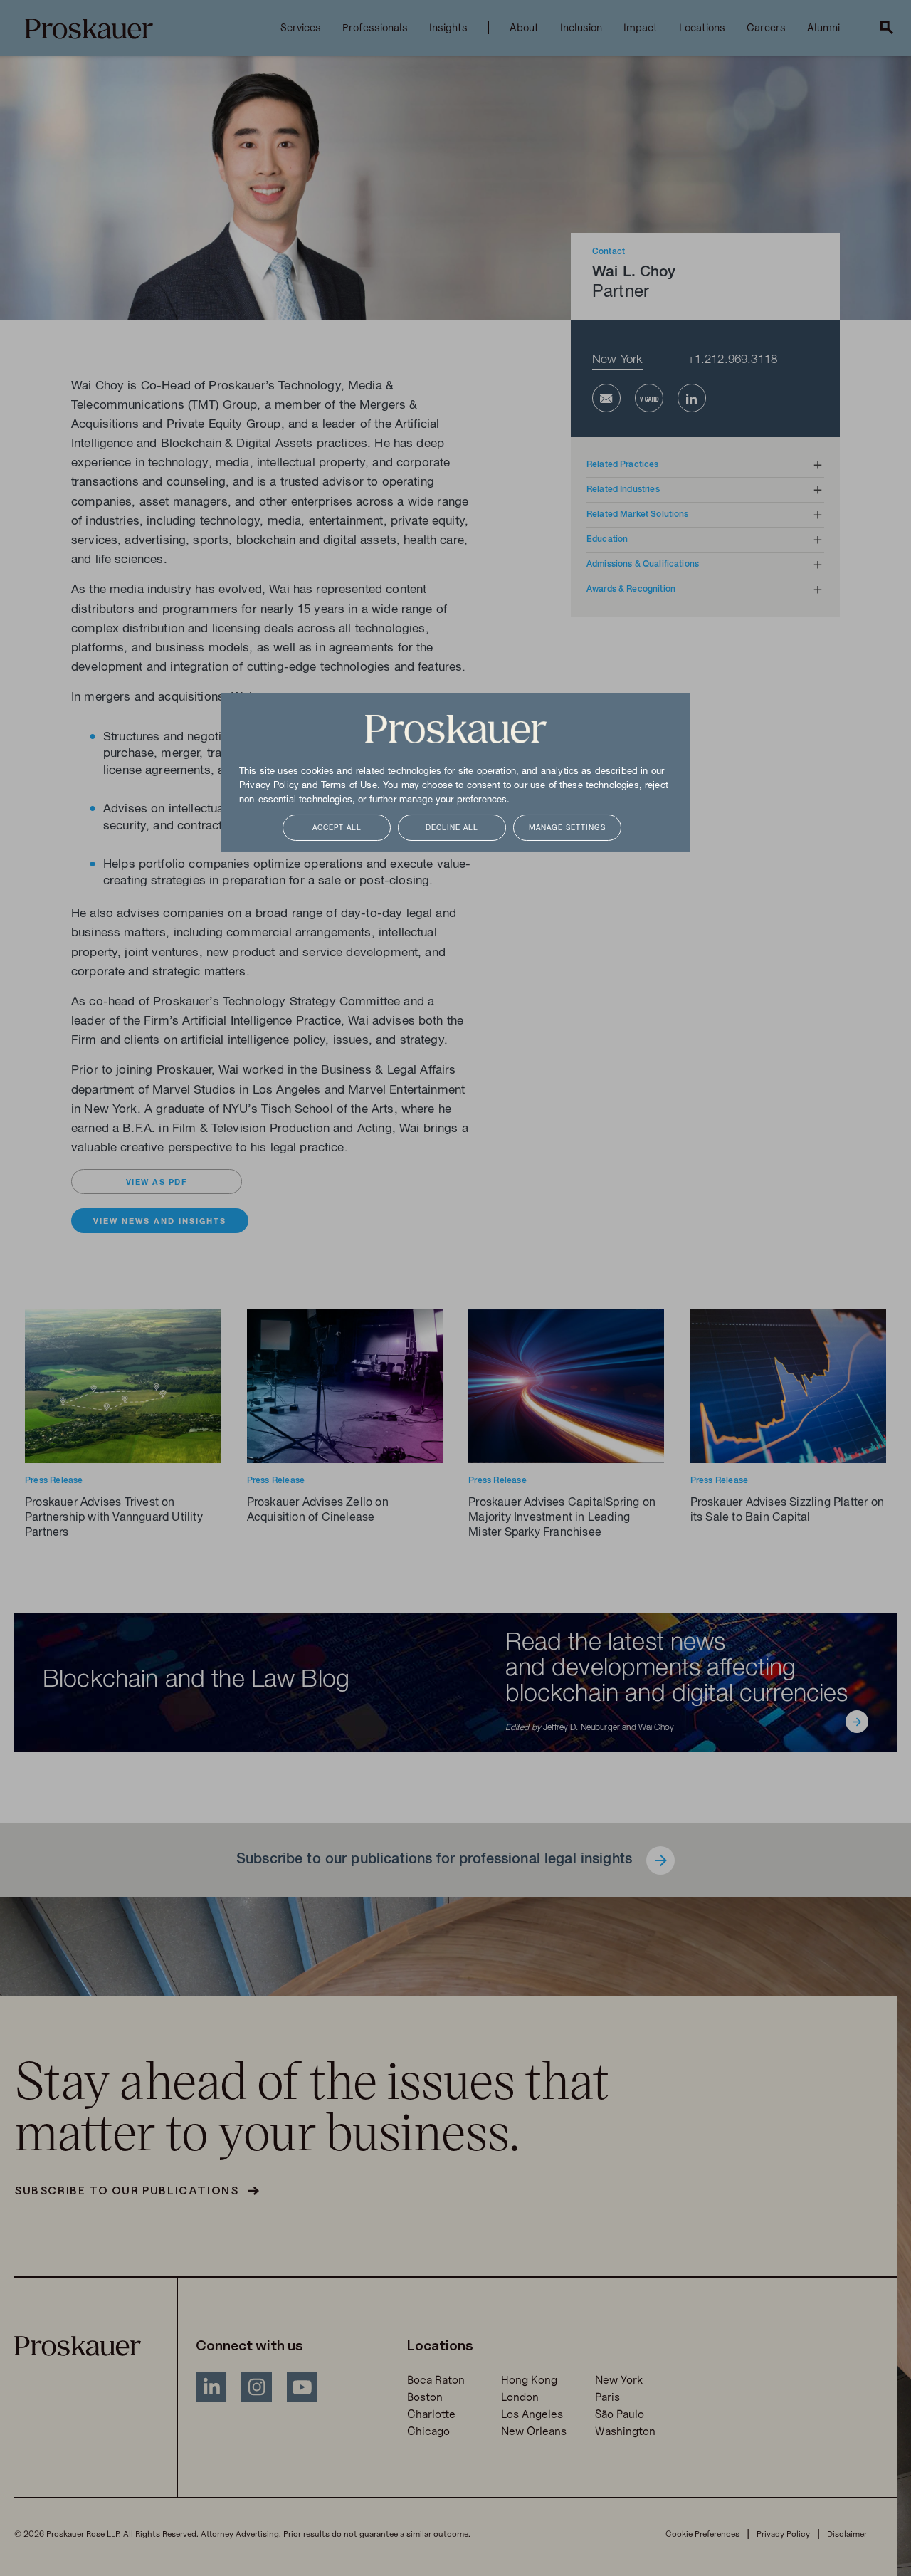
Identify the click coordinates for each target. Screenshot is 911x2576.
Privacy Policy (269, 786)
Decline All (452, 828)
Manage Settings (567, 828)
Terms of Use (349, 786)
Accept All (337, 828)
